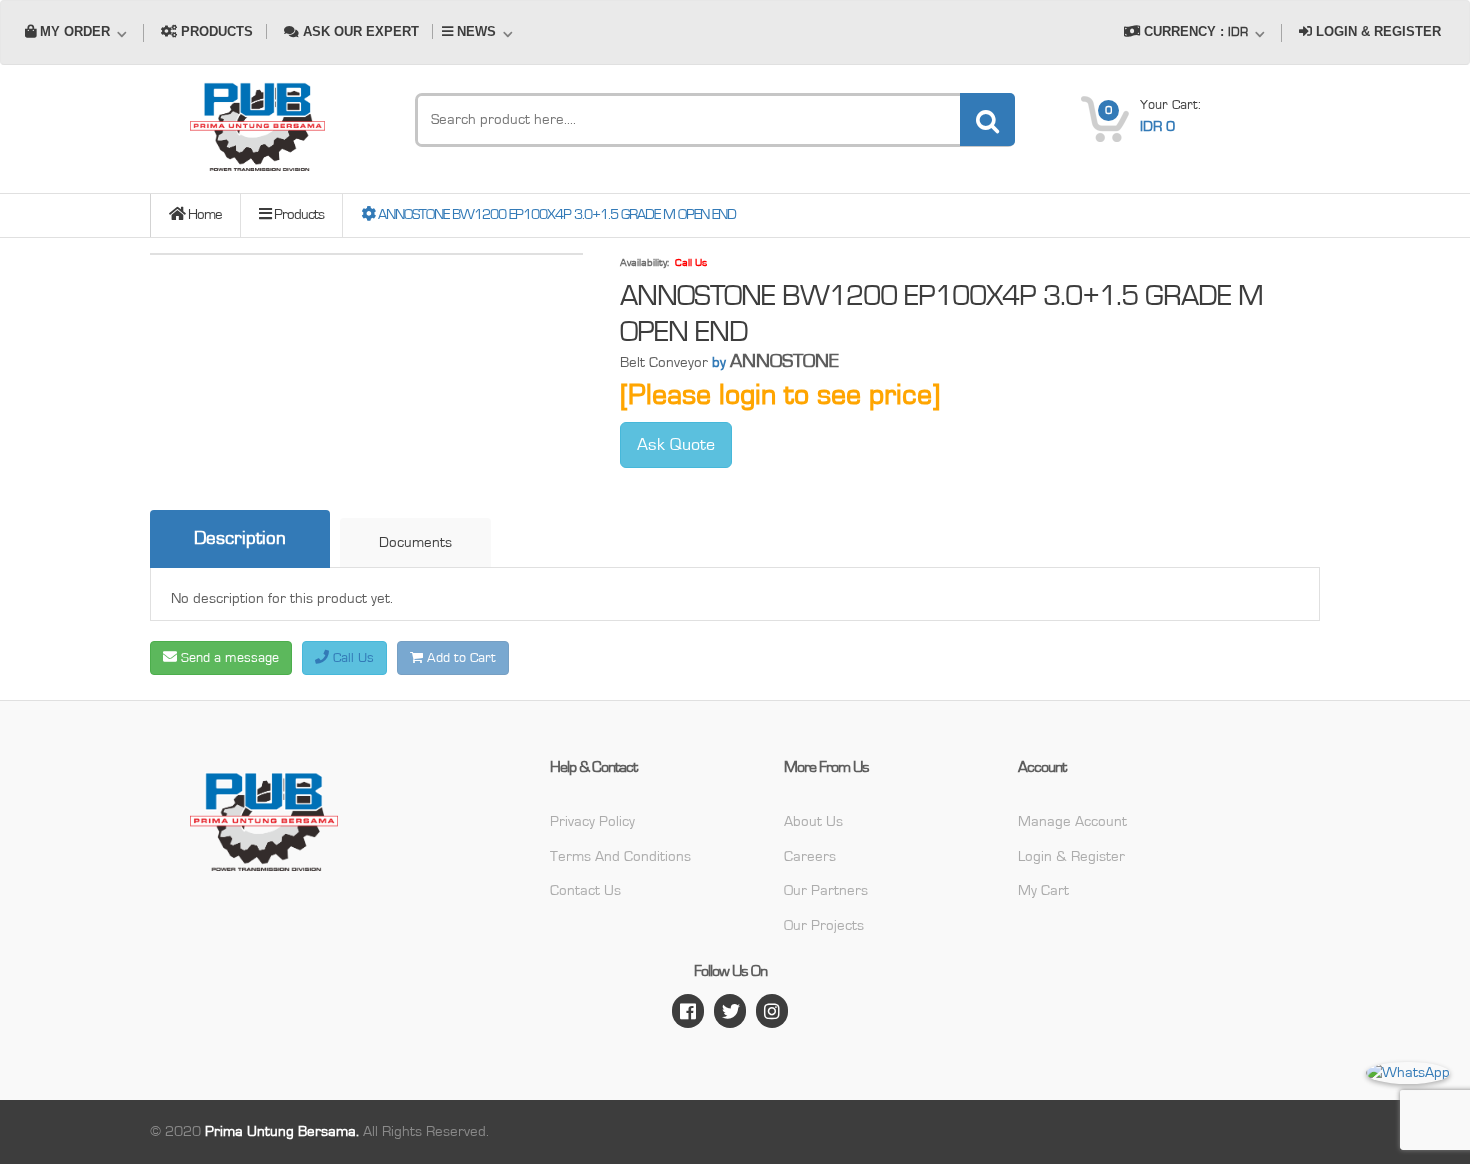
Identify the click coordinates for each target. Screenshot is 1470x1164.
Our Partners (826, 890)
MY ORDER (75, 31)
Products (297, 214)
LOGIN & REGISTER (1376, 31)
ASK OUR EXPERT (359, 31)
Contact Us (585, 890)
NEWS (476, 31)
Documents (415, 542)
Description (240, 538)
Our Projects (824, 925)
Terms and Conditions (620, 856)
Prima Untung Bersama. (282, 1131)
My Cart (1043, 890)
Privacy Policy (592, 821)
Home (203, 214)
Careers (810, 856)
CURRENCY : (1194, 31)
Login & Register (1071, 856)
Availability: (644, 262)
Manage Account (1072, 821)
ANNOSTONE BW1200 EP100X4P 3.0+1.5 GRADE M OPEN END (555, 214)
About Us (813, 821)
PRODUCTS (215, 31)
